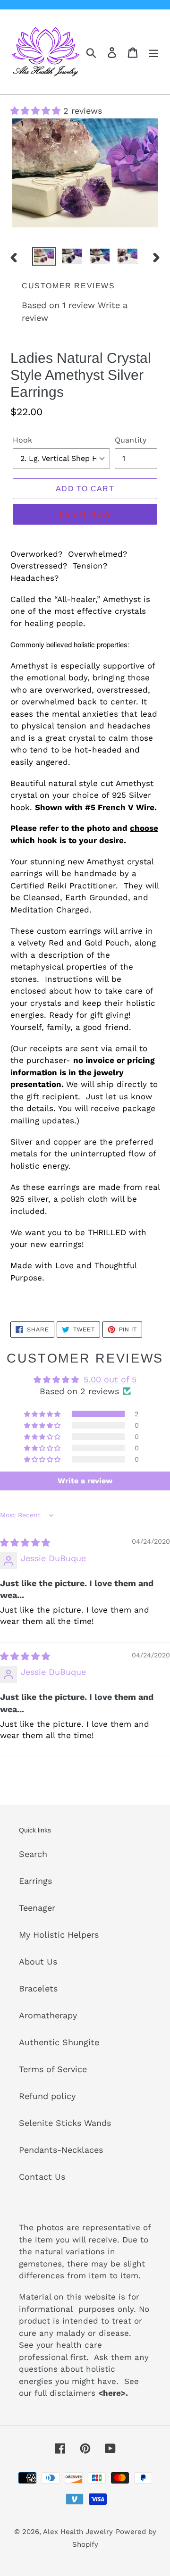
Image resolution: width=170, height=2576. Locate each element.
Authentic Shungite (59, 2042)
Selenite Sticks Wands (65, 2123)
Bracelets (38, 1988)
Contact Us (42, 2177)
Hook (22, 440)
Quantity (131, 440)
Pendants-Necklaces (61, 2150)
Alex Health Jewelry (78, 2532)
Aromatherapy (48, 2015)
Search (33, 1854)
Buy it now (85, 514)
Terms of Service (53, 2069)
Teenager (37, 1908)
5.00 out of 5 (110, 1379)
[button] (37, 111)
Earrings (35, 1881)
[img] (25, 1543)
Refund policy (47, 2096)
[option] (44, 257)
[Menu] (153, 52)
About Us (38, 1961)
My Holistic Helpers (59, 1935)
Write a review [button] (85, 1481)
